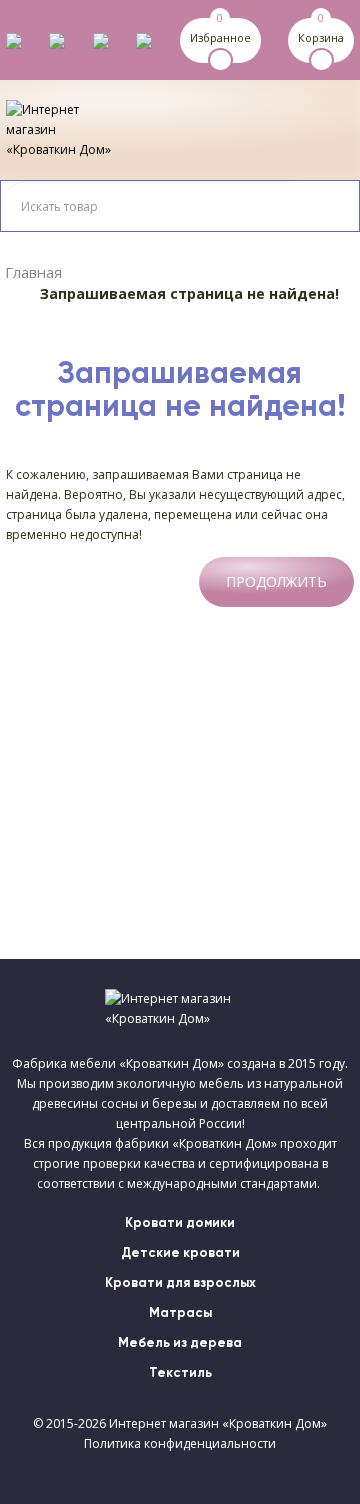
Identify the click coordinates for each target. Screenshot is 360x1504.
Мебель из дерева (180, 1343)
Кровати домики (180, 1223)
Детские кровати (180, 1253)
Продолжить (276, 581)
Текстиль (180, 1373)
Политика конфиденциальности (180, 1443)
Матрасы (180, 1313)
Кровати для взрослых (180, 1283)
